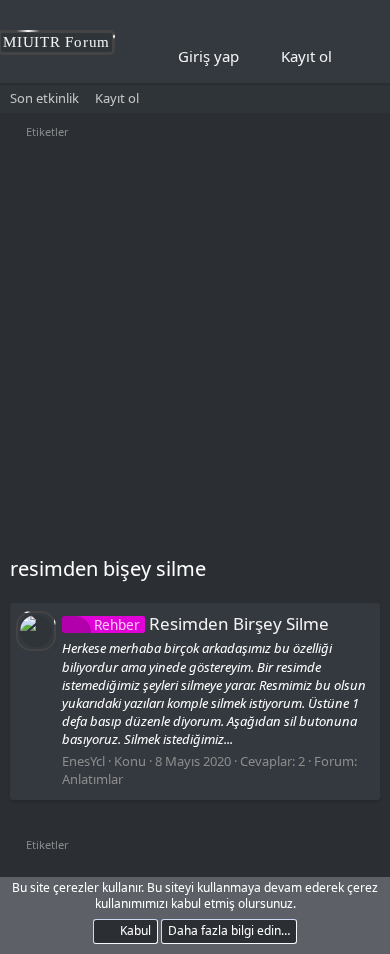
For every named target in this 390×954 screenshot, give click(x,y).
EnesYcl (83, 761)
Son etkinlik (44, 98)
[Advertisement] (195, 350)
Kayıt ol (117, 98)
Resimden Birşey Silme (211, 623)
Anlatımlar (92, 779)
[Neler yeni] (361, 57)
